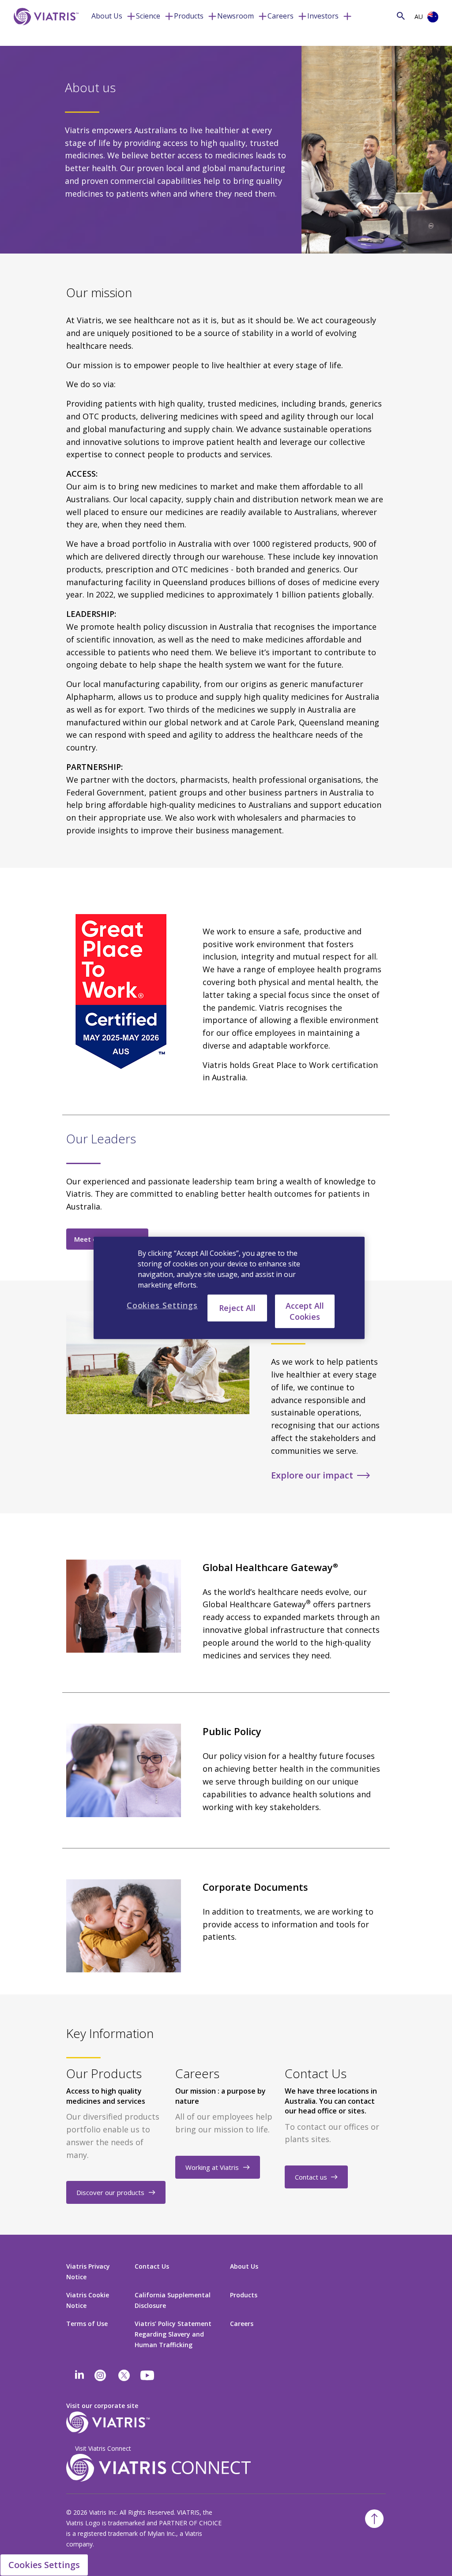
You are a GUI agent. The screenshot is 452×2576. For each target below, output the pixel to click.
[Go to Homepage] (45, 30)
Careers (281, 16)
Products (189, 16)
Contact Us (152, 2266)
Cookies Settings (44, 2565)
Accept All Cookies (305, 1311)
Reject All (237, 1308)
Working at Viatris (212, 2167)
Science (148, 16)
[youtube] (148, 2375)
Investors (323, 16)
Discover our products (110, 2192)
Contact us (311, 2177)
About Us (107, 16)
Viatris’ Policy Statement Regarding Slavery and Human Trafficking (173, 2334)
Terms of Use (87, 2324)
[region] (229, 1288)
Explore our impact (312, 1475)
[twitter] (124, 2375)
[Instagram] (100, 2375)
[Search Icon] (401, 16)
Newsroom (235, 16)
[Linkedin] (79, 2375)
